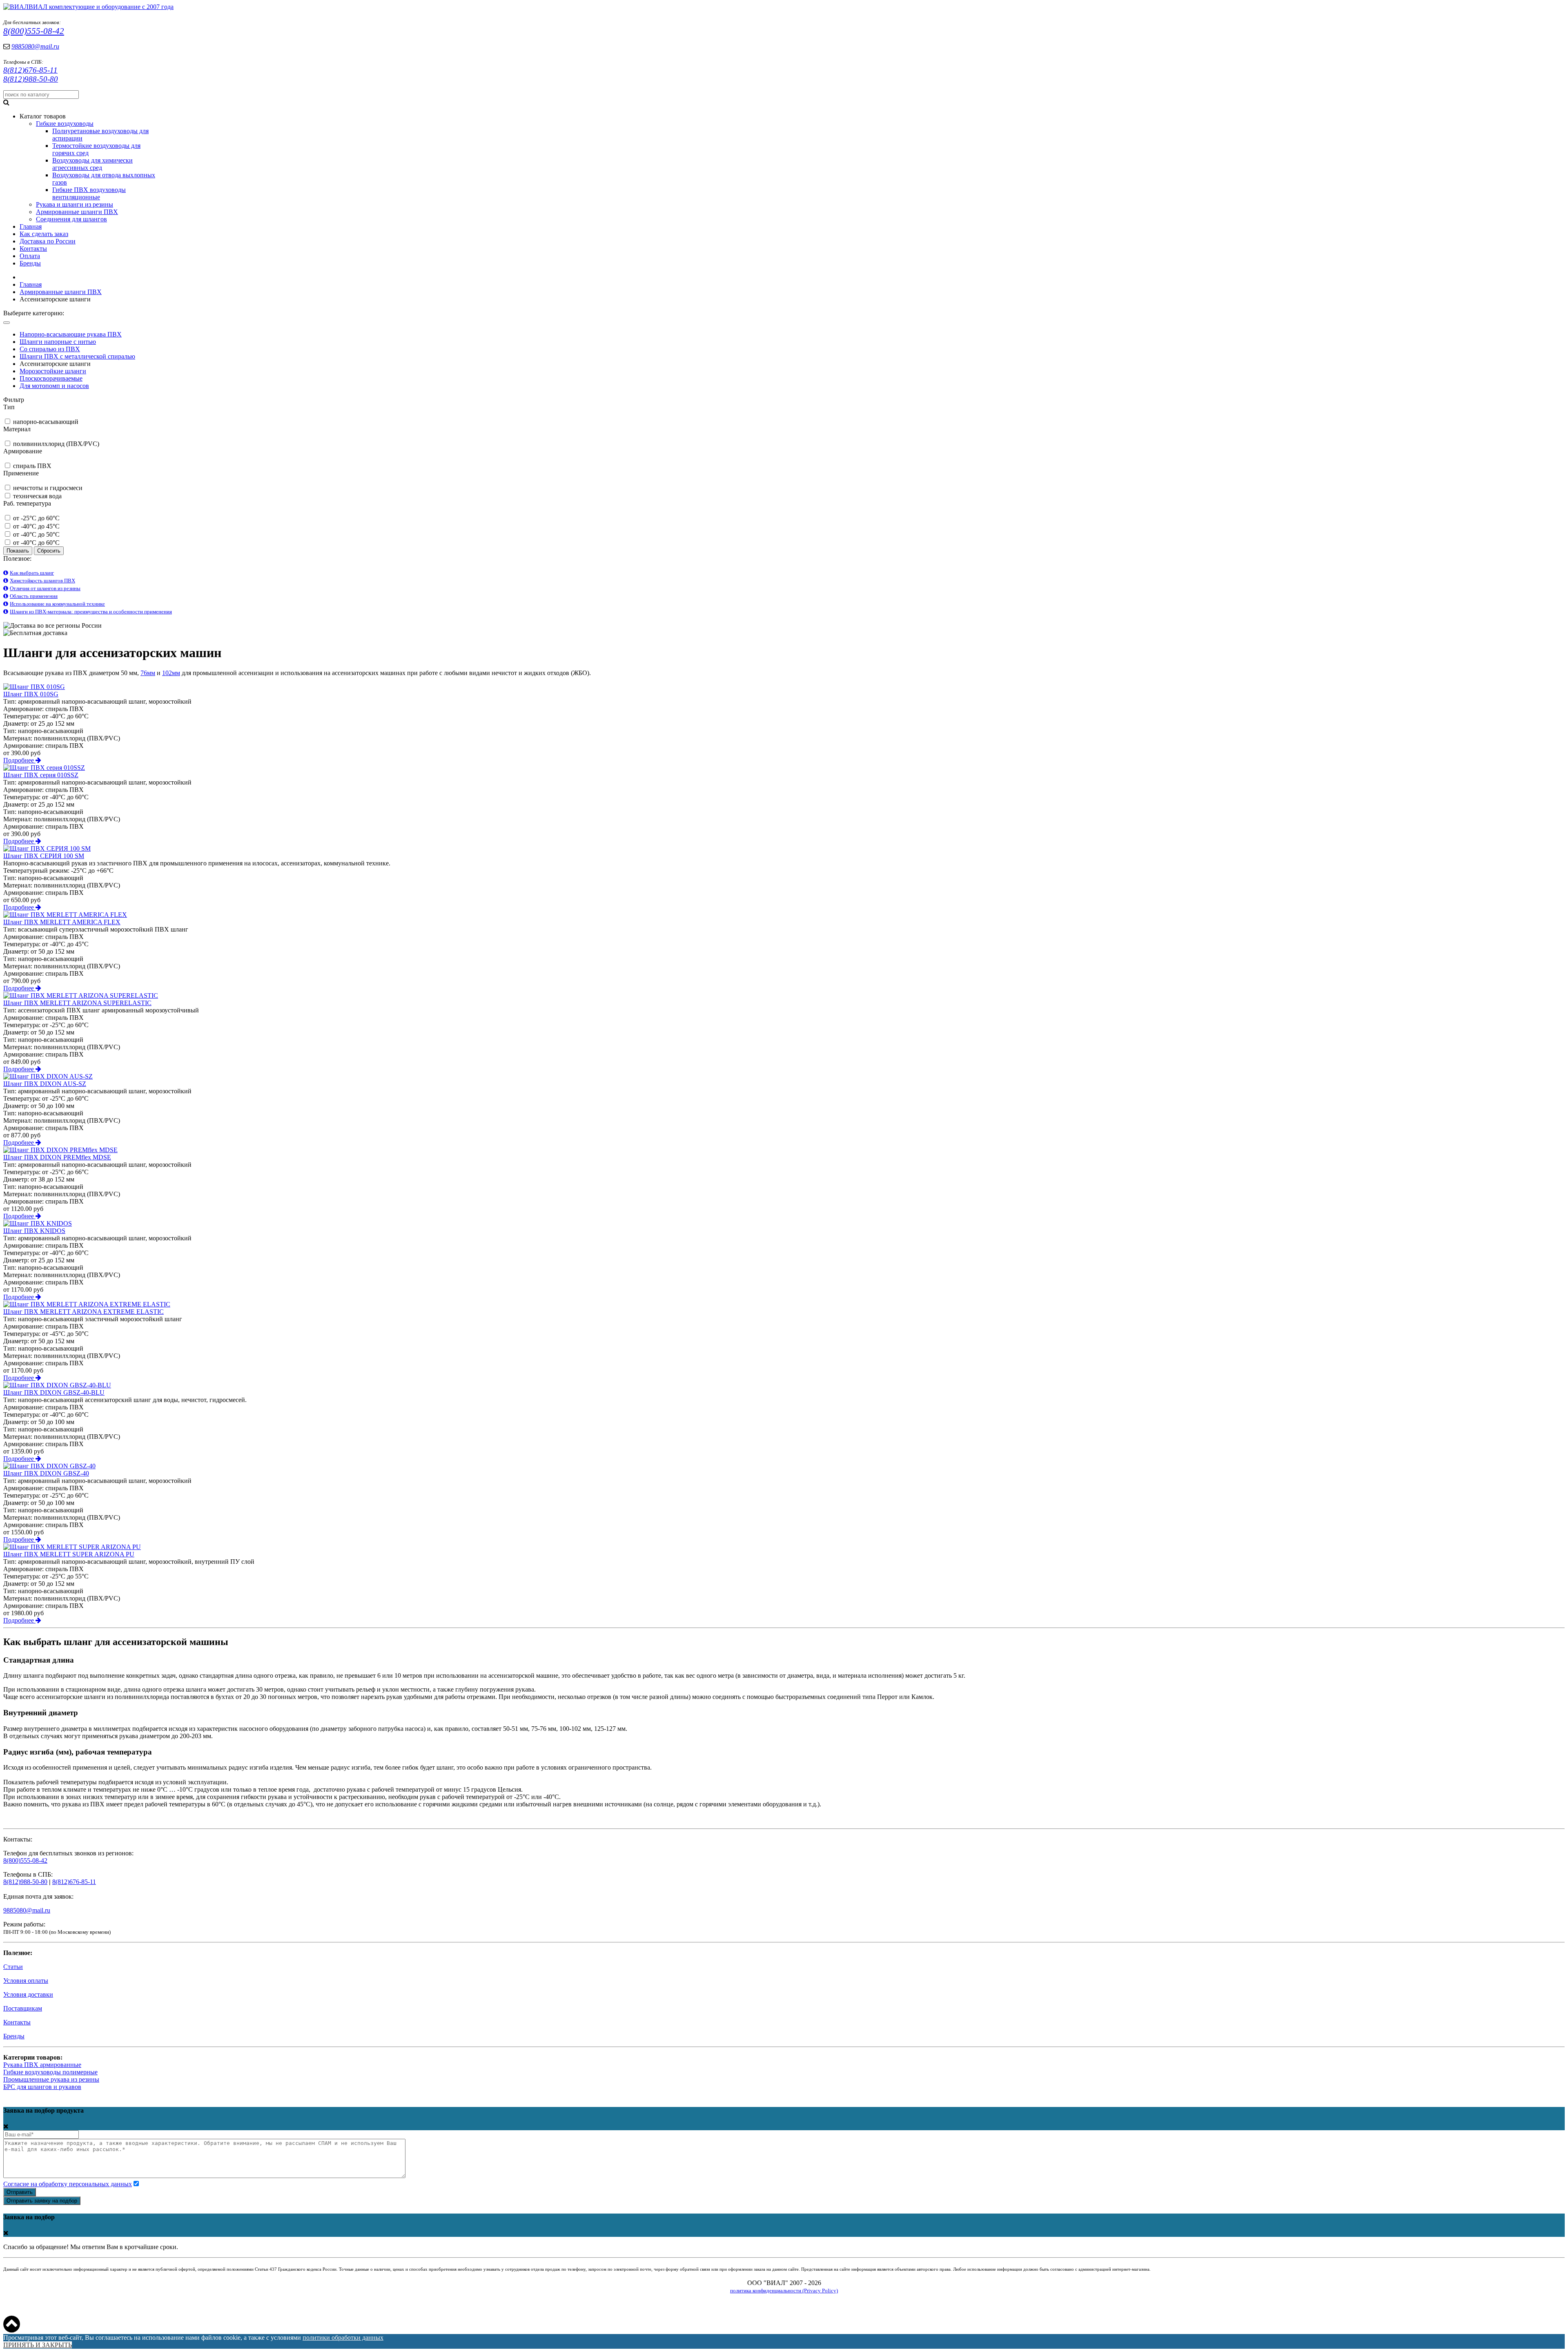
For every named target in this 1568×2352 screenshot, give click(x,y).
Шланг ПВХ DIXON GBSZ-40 (46, 1473)
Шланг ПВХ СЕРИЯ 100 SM (44, 856)
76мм (148, 673)
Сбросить (49, 551)
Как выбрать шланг (32, 573)
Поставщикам (23, 2008)
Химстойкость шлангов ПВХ (42, 581)
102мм (171, 673)
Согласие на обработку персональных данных (68, 2184)
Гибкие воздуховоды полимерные (50, 2072)
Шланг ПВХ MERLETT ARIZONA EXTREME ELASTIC (84, 1312)
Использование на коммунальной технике (57, 604)
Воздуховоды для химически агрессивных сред (92, 164)
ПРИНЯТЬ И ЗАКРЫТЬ (38, 2345)
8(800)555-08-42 (34, 31)
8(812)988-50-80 (31, 79)
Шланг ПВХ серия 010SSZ (41, 775)
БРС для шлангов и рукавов (42, 2087)
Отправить (20, 2192)
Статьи (13, 1967)
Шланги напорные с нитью (58, 342)
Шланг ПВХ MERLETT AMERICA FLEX (62, 922)
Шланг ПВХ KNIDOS (34, 1231)
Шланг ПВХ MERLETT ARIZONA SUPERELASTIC (77, 1003)
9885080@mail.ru (35, 46)
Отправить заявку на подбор (42, 2201)
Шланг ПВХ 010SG (31, 694)
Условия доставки (28, 1994)
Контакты (17, 2022)
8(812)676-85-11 (30, 70)
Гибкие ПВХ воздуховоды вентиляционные (89, 193)
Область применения (34, 596)
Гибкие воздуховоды (65, 124)
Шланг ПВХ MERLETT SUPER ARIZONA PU (69, 1554)
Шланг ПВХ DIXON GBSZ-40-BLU (54, 1392)
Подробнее (19, 760)
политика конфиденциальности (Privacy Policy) (784, 2291)
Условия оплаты (26, 1981)
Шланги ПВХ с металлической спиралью (77, 356)
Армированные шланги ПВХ (77, 212)
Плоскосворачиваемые (51, 378)
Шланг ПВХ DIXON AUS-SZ (45, 1084)
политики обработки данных (343, 2338)
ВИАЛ (101, 7)
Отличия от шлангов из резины (45, 588)
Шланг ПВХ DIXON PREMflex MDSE (57, 1157)
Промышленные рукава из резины (51, 2079)
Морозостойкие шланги (53, 371)
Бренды (14, 2036)
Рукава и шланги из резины (75, 204)
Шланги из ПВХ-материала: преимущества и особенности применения (91, 612)
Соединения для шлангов (71, 219)
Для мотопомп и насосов (54, 386)
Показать (18, 551)
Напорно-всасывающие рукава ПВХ (71, 334)
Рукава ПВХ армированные (42, 2065)
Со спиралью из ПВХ (50, 349)
